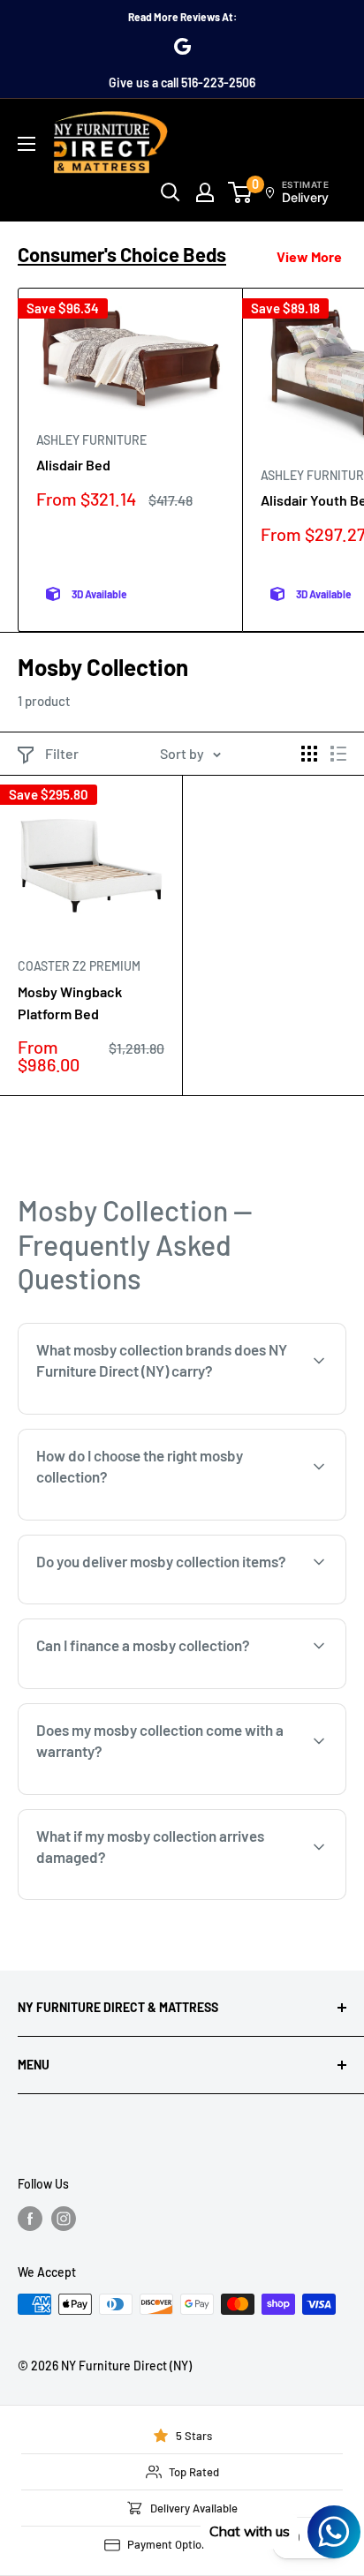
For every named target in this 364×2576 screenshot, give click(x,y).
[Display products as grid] (309, 754)
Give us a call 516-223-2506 (182, 83)
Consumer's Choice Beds (122, 254)
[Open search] (171, 192)
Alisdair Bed (73, 465)
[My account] (205, 192)
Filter (62, 753)
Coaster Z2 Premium (79, 966)
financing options (174, 1687)
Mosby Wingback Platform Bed (70, 1003)
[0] (241, 192)
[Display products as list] (338, 754)
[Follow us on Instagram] (64, 2219)
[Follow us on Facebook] (30, 2219)
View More (309, 256)
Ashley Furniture (91, 440)
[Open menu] (27, 144)
